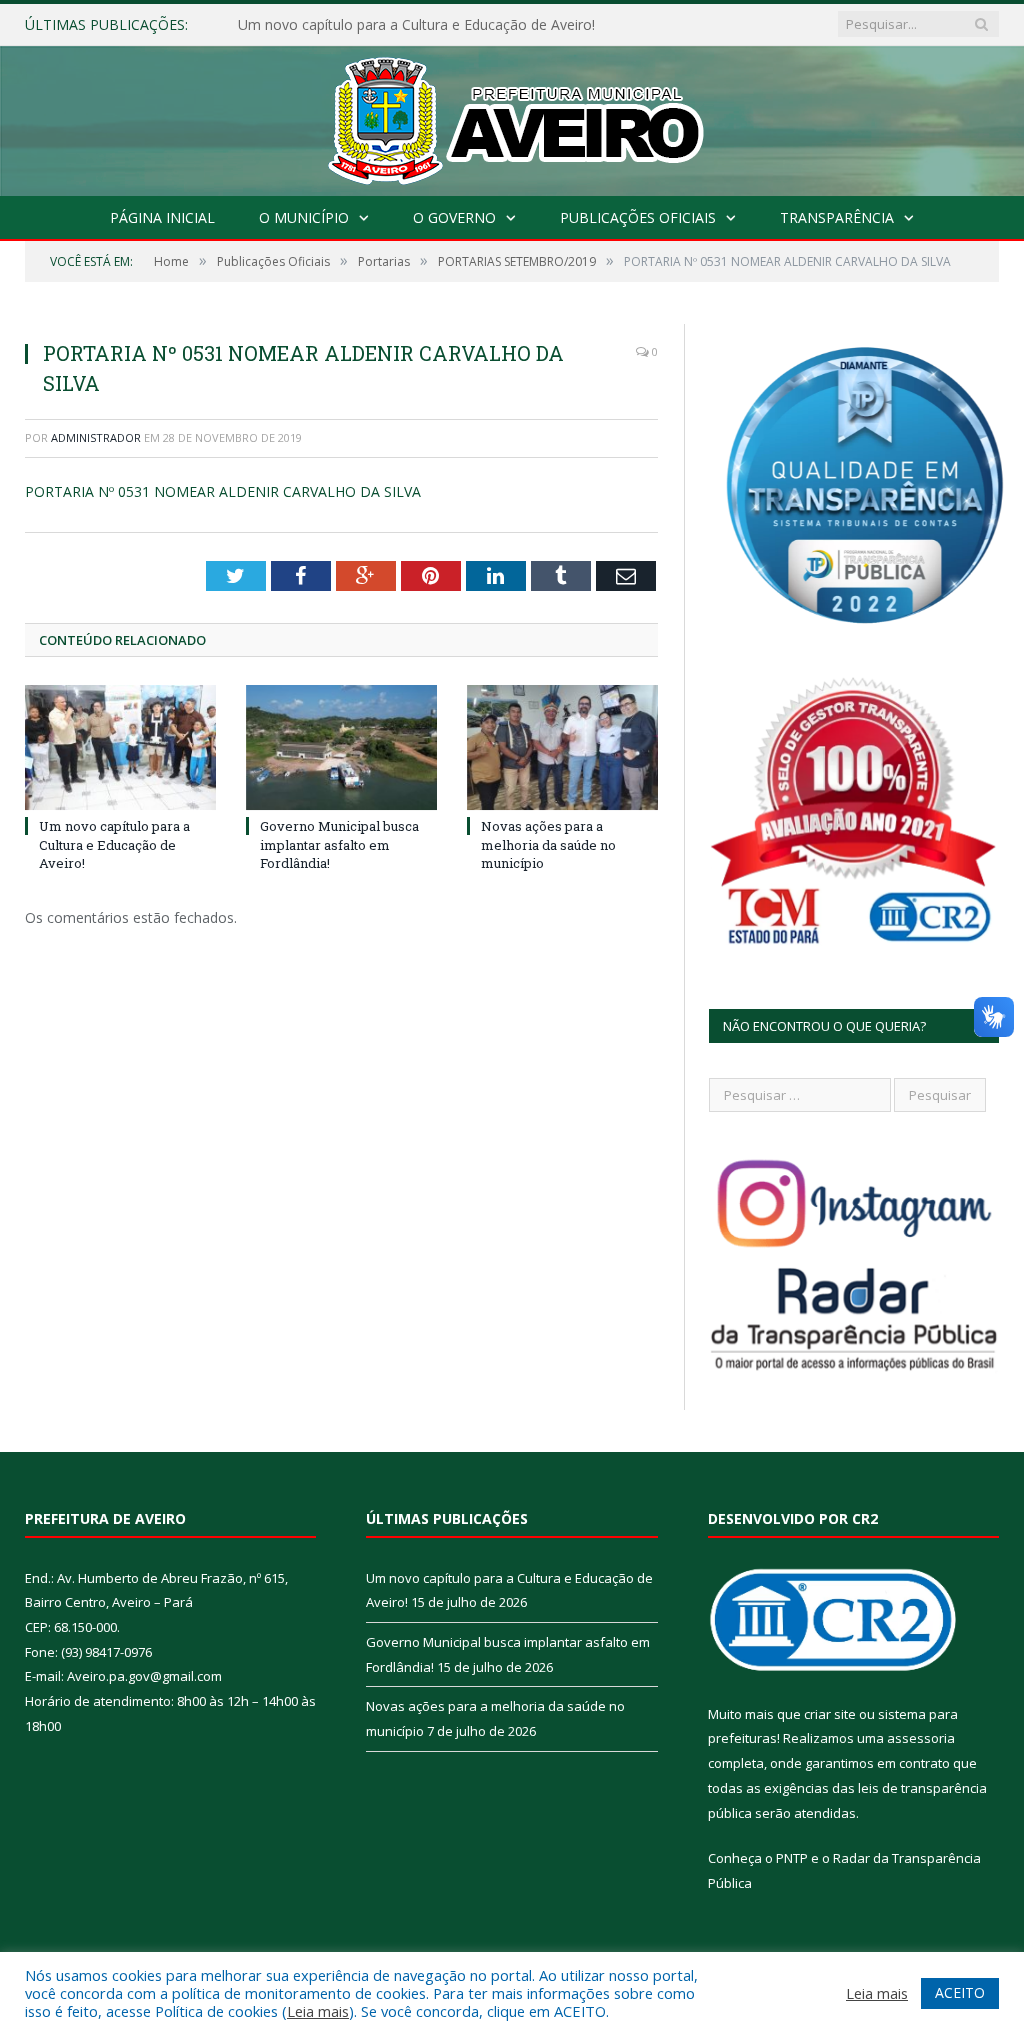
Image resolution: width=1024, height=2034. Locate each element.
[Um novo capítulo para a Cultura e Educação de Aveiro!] (120, 747)
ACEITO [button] (960, 1992)
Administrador (96, 437)
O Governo (454, 217)
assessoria (921, 1738)
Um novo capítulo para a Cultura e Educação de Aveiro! (114, 844)
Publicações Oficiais (638, 217)
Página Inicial (162, 217)
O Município (304, 217)
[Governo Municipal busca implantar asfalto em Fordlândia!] (341, 747)
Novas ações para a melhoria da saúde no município (548, 844)
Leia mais (318, 2011)
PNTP (792, 1858)
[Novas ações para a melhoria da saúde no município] (562, 747)
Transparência (837, 217)
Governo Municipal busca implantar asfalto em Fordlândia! (426, 25)
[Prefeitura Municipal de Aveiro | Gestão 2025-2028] (512, 116)
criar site (830, 1714)
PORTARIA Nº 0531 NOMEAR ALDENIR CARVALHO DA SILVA (223, 491)
